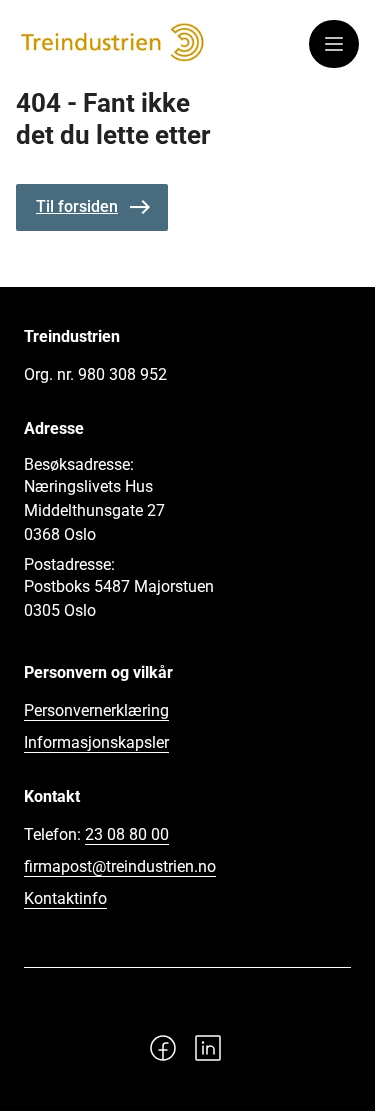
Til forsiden (77, 206)
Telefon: (96, 834)
